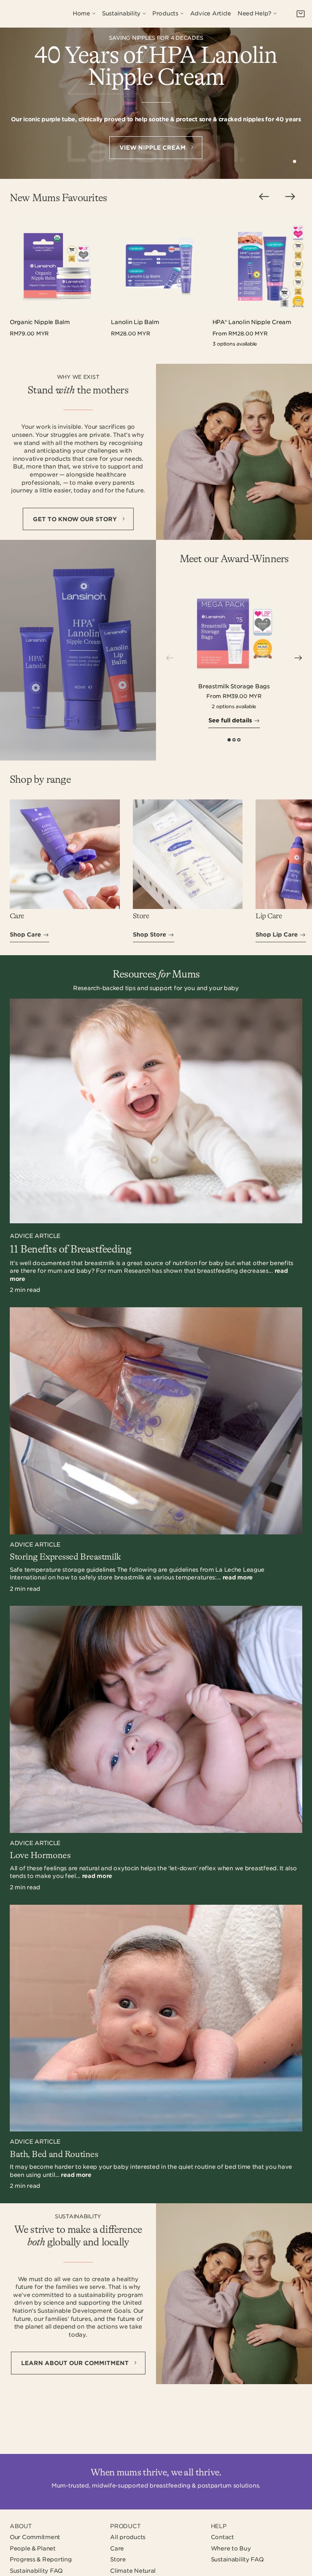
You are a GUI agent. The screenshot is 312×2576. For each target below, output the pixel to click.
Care (117, 2548)
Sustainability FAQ (36, 2571)
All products (128, 2537)
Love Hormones (40, 1856)
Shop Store (149, 935)
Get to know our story (76, 519)
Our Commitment (35, 2537)
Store (118, 2559)
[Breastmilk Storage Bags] (234, 634)
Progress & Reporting (41, 2559)
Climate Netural (133, 2571)
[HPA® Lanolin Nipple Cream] (261, 266)
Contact (222, 2537)
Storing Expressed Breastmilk (65, 1557)
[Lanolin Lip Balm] (160, 266)
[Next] (298, 658)
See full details (230, 720)
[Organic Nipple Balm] (59, 266)
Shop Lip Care (277, 935)
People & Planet (33, 2548)
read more (238, 1577)
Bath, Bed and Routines (54, 2155)
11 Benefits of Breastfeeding (70, 1249)
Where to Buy (231, 2548)
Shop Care (25, 935)
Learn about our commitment (76, 2363)
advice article (35, 1236)
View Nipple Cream (153, 148)
